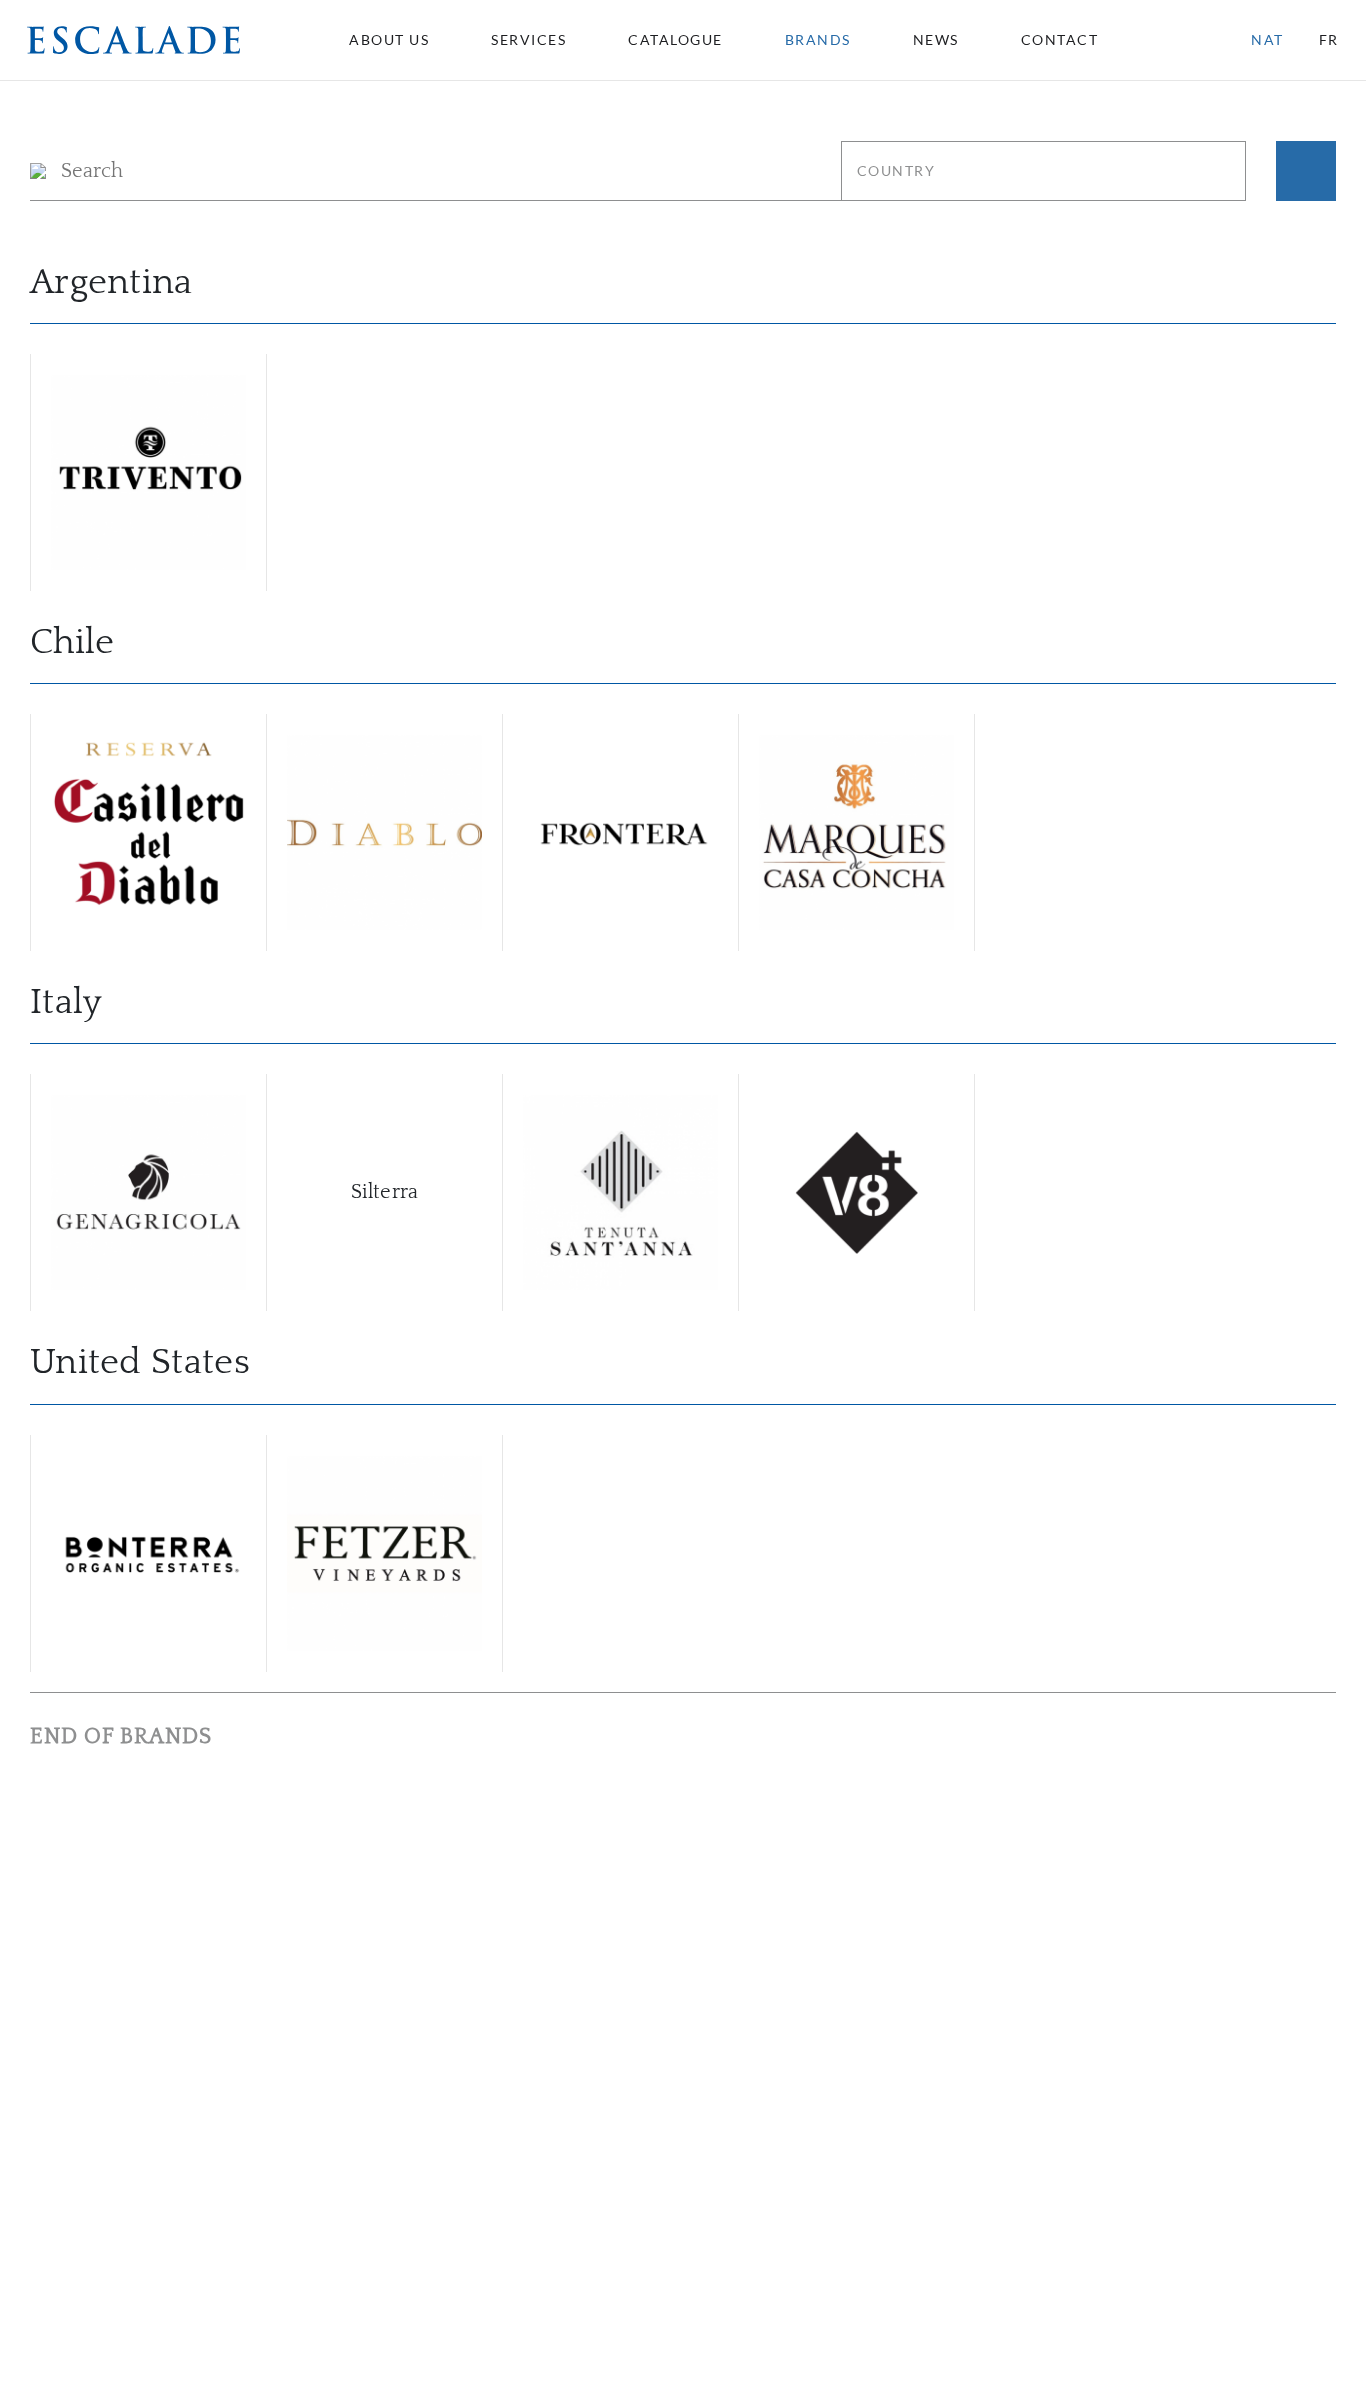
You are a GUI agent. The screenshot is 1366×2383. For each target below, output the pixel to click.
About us (389, 40)
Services (528, 40)
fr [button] (1329, 39)
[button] (133, 39)
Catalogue (675, 40)
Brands (818, 40)
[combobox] (1069, 40)
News (936, 40)
